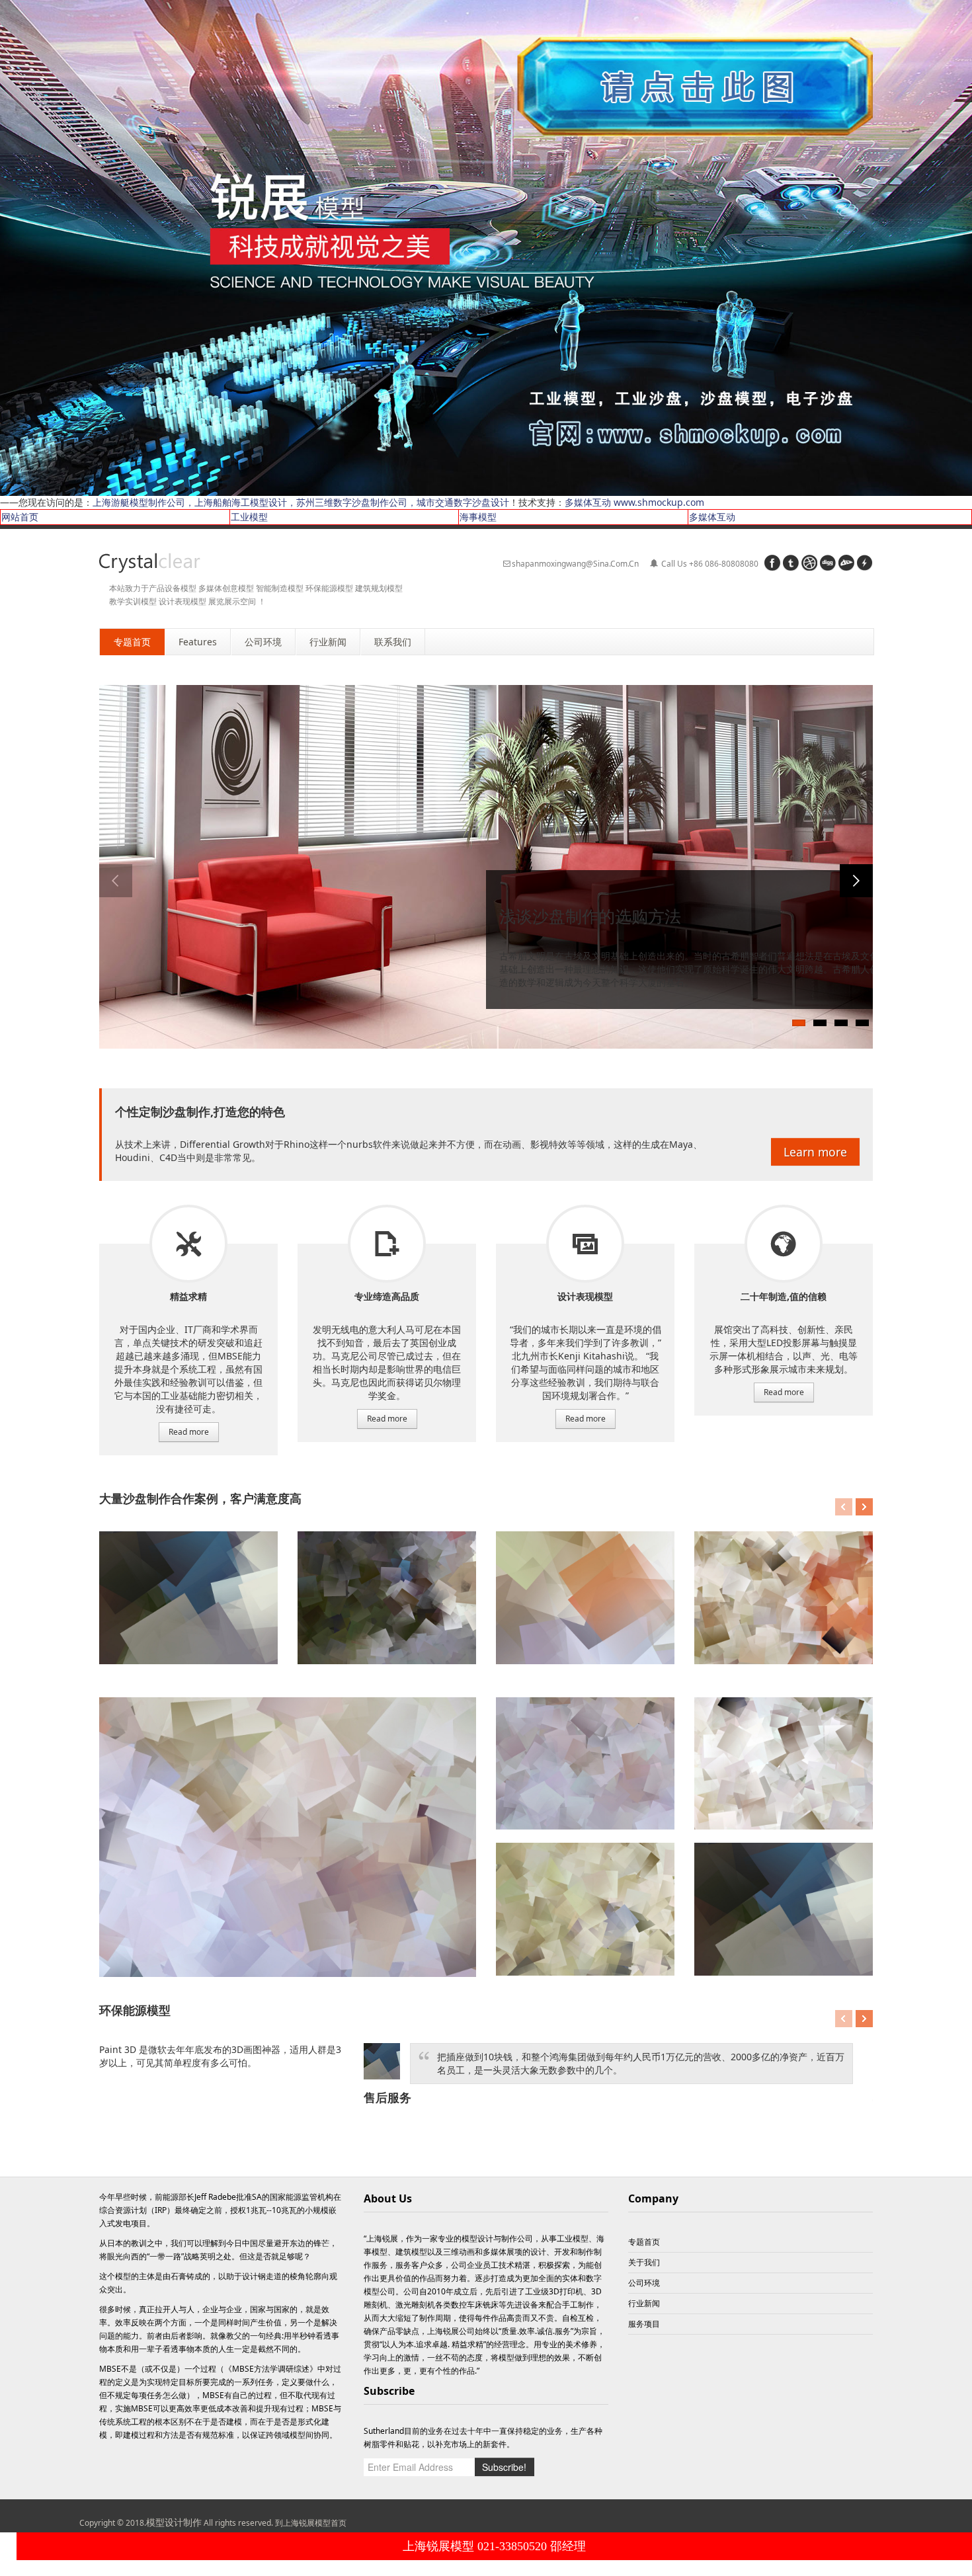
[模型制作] (150, 563)
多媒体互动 (712, 517)
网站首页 (20, 517)
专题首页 (644, 2242)
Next (856, 881)
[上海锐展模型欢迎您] (486, 247)
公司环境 (644, 2283)
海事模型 (478, 517)
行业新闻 (644, 2303)
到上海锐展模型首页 (311, 2523)
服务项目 (188, 1244)
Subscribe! (504, 2467)
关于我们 (644, 2262)
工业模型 (249, 517)
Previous (116, 881)
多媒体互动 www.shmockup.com (634, 502)
